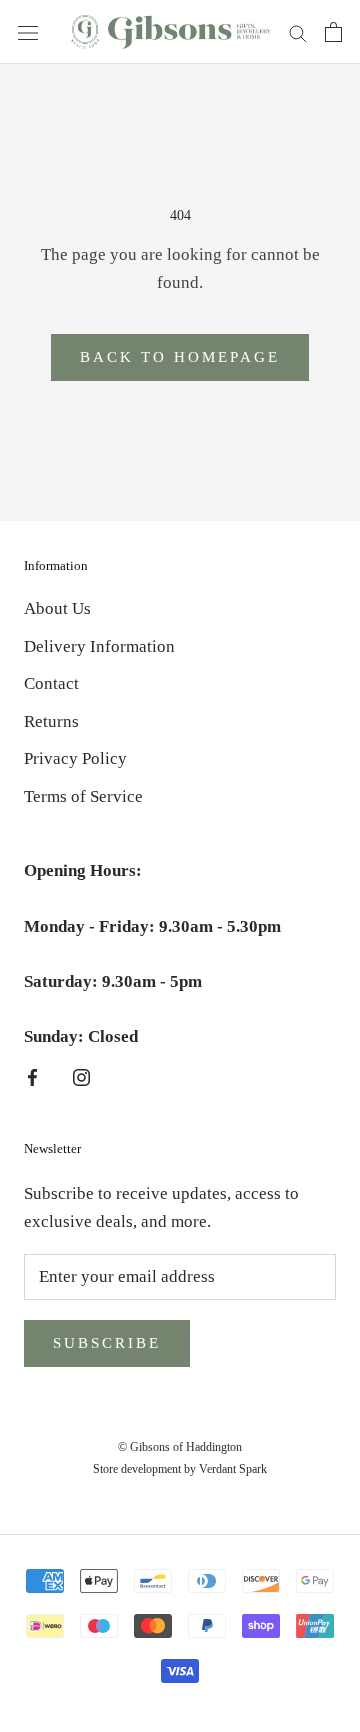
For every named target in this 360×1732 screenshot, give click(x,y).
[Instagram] (81, 1076)
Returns (51, 721)
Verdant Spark (233, 1469)
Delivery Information (99, 646)
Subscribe (107, 1343)
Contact (51, 683)
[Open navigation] (28, 31)
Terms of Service (83, 796)
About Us (57, 608)
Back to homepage (180, 357)
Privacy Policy (75, 758)
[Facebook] (32, 1076)
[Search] (298, 32)
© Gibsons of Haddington (180, 1447)
